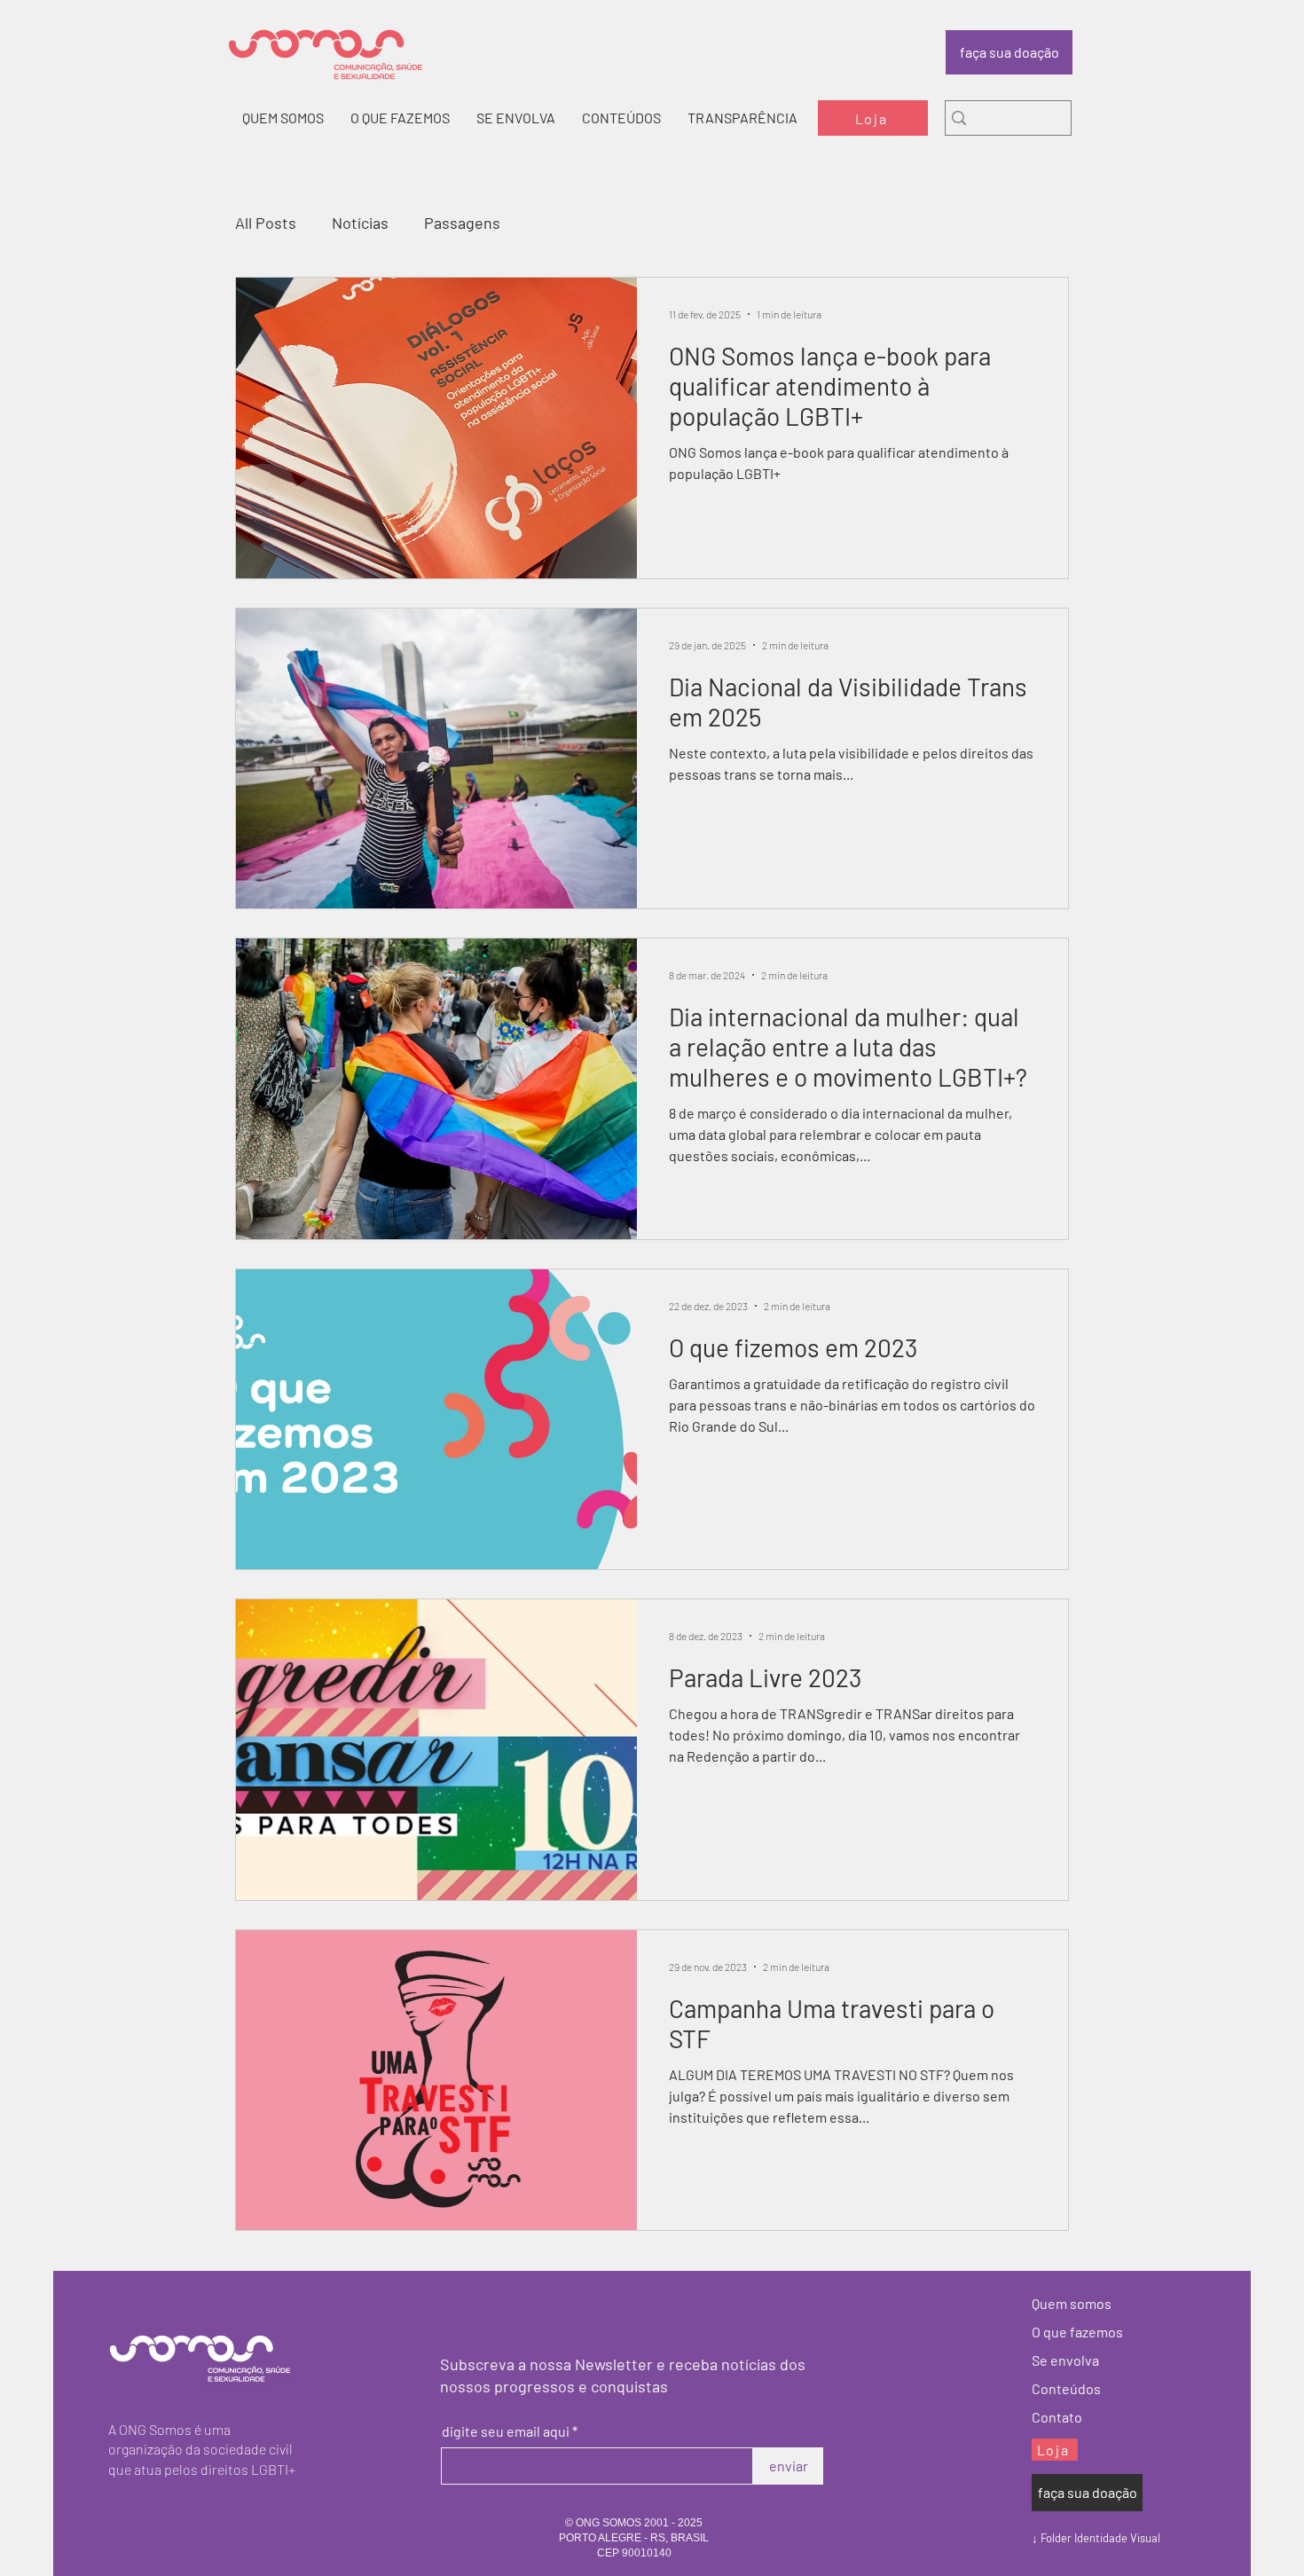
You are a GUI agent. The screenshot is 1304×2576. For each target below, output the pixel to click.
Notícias (360, 223)
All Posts (266, 223)
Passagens (462, 223)
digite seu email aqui (506, 2431)
